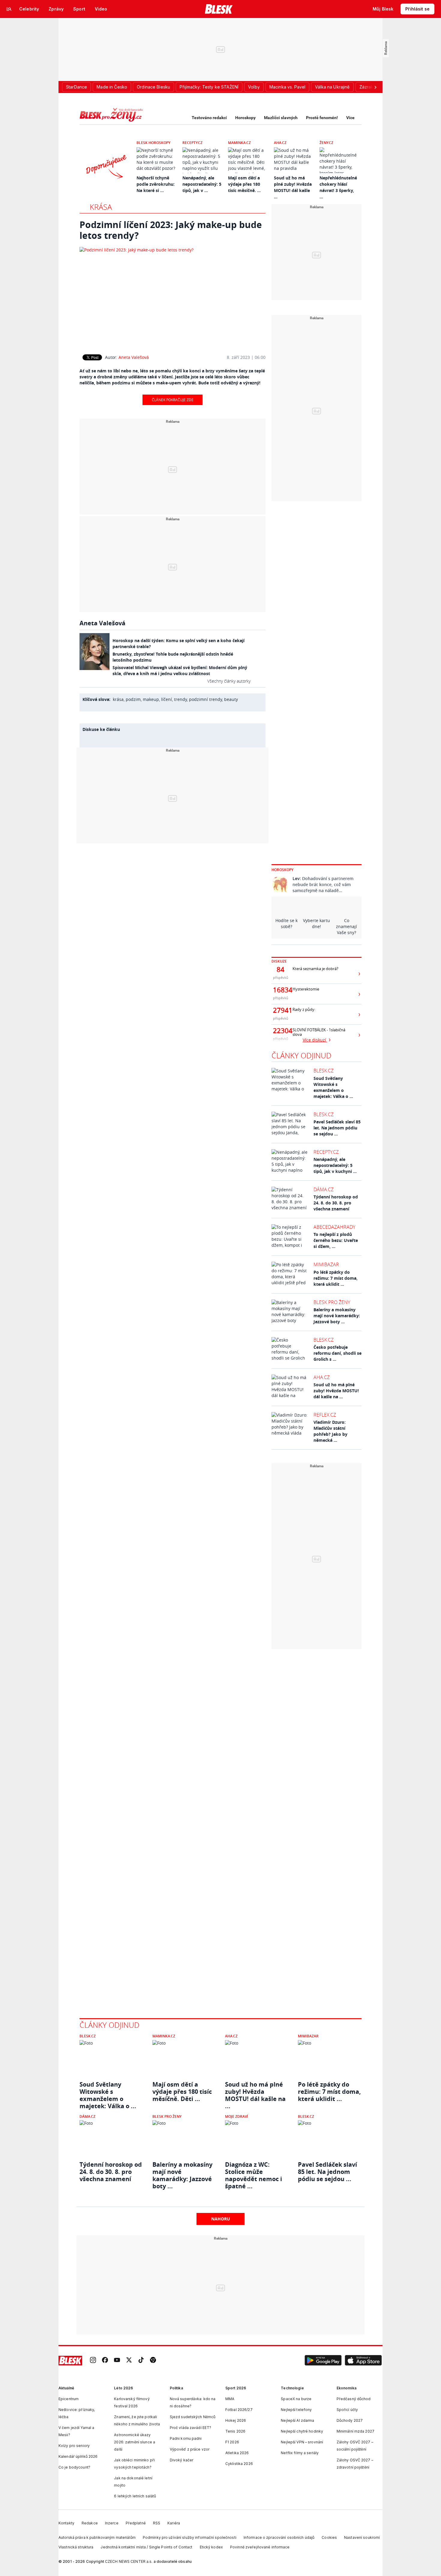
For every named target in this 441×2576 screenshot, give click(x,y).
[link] (93, 2360)
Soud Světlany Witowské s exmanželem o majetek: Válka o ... (333, 1087)
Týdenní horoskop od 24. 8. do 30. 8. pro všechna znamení (336, 1203)
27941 (280, 1010)
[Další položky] (375, 87)
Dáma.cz (324, 1189)
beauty (231, 699)
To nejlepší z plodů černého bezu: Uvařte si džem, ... (336, 1240)
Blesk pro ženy (332, 1302)
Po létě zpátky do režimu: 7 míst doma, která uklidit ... (336, 1278)
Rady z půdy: (304, 1010)
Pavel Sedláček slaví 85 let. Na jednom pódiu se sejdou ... (337, 1128)
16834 (280, 990)
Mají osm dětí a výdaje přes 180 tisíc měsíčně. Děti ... (182, 2092)
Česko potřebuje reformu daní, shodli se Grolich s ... (337, 1353)
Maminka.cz (239, 143)
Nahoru (221, 2219)
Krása (101, 207)
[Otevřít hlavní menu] (9, 9)
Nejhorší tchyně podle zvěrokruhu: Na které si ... (156, 184)
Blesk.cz (324, 1071)
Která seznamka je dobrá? (315, 969)
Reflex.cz (325, 1415)
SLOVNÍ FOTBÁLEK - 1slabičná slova (319, 1032)
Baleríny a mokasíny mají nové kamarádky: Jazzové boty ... (337, 1316)
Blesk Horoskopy (153, 143)
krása (118, 699)
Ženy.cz (326, 143)
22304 (280, 1031)
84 (280, 969)
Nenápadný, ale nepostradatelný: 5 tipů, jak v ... (202, 184)
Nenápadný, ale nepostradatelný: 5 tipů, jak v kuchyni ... (335, 1165)
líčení (166, 699)
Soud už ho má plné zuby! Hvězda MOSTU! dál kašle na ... (336, 1391)
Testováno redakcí (209, 118)
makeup (151, 699)
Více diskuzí (315, 1040)
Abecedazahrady (334, 1227)
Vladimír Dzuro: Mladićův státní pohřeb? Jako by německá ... (330, 1431)
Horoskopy (245, 118)
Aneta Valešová (134, 357)
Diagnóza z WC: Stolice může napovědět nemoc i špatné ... (253, 2172)
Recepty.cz (192, 143)
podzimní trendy (205, 699)
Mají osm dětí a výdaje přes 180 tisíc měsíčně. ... (244, 184)
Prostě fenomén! (322, 118)
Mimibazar (326, 1264)
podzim (133, 699)
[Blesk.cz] (219, 9)
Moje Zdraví (237, 2116)
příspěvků (281, 977)
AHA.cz (280, 143)
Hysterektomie (306, 989)
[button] (323, 2361)
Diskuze (279, 961)
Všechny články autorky (229, 681)
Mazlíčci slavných (281, 118)
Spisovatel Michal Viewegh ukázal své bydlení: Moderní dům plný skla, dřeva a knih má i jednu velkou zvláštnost (180, 670)
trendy (180, 699)
